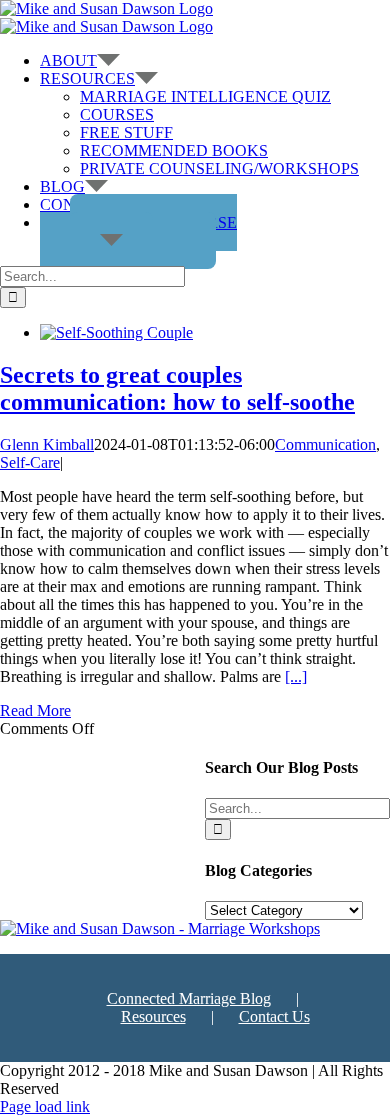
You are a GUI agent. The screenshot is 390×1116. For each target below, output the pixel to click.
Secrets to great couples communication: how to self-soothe (177, 388)
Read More (35, 710)
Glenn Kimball (47, 444)
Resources (153, 1016)
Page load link (45, 1106)
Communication (325, 444)
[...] (296, 676)
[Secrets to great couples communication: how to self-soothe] (116, 332)
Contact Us (274, 1016)
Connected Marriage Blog (189, 998)
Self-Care (30, 462)
